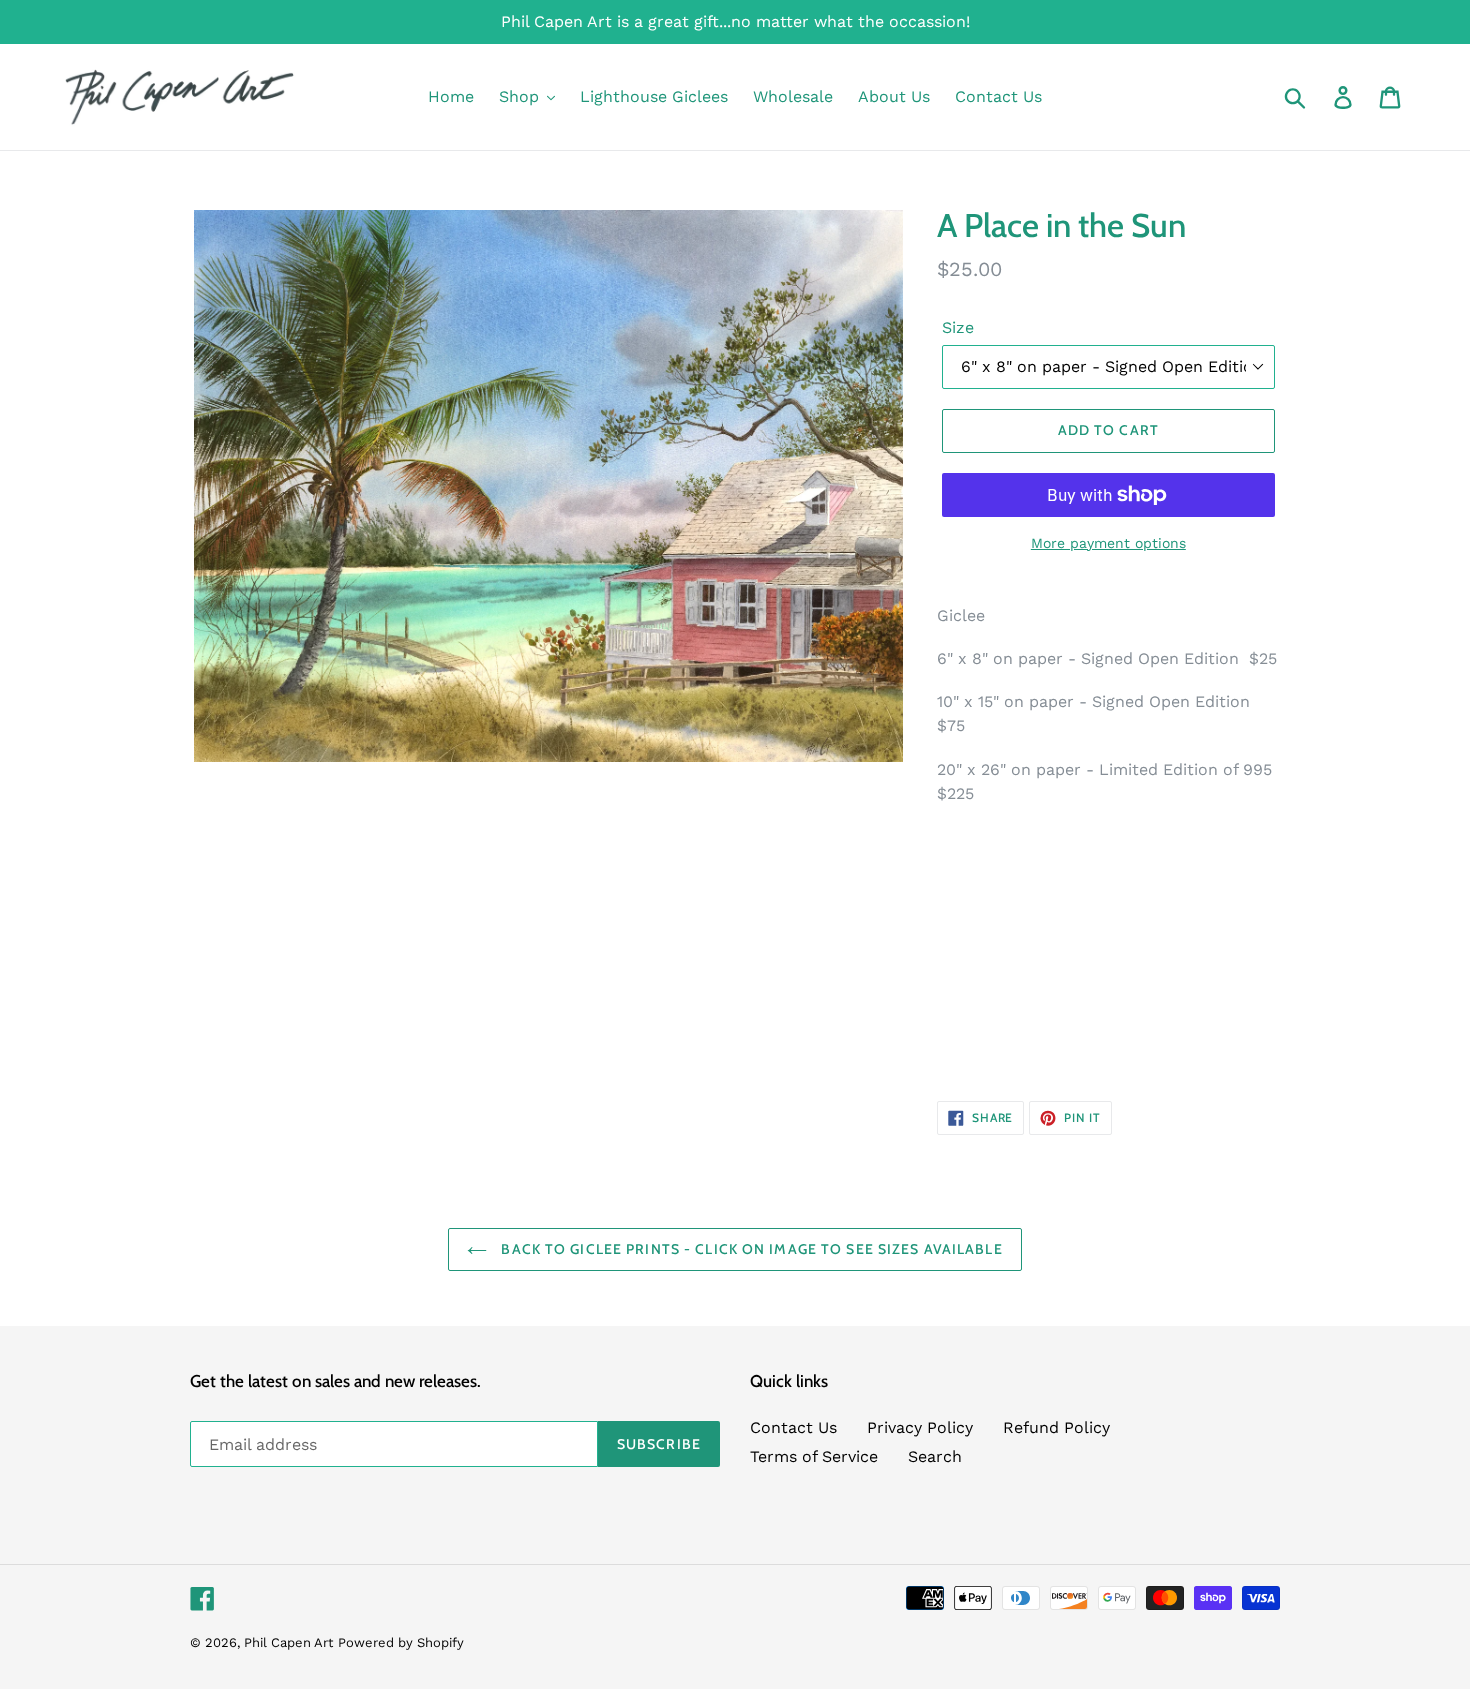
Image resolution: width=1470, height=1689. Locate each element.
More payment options (1108, 543)
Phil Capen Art (288, 1642)
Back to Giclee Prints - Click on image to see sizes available (749, 1249)
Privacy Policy (920, 1427)
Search (935, 1456)
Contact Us (793, 1427)
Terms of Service (814, 1456)
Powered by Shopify (401, 1642)
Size (958, 327)
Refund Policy (1056, 1427)
